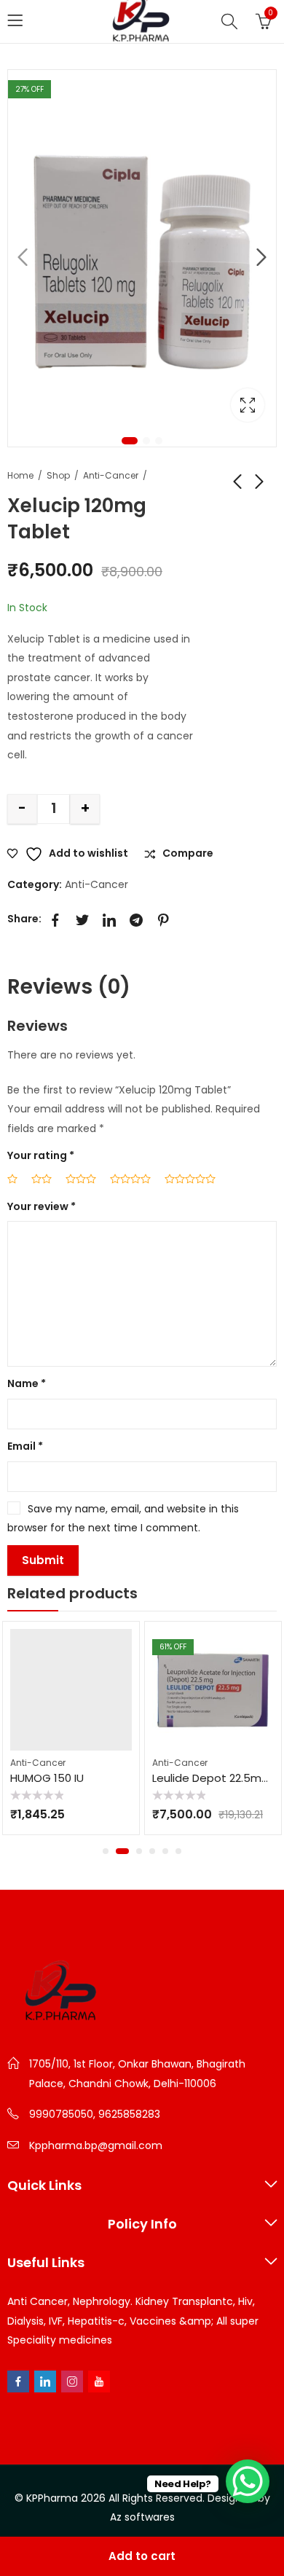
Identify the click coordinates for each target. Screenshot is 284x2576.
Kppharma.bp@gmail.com (96, 2145)
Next (261, 258)
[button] (106, 1851)
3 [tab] (159, 441)
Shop (58, 475)
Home (20, 475)
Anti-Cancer (111, 475)
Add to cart (142, 2556)
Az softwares (142, 2517)
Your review (42, 1206)
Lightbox (248, 405)
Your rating (41, 1155)
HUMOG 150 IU (47, 1778)
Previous (23, 258)
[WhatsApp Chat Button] (248, 2481)
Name (27, 1383)
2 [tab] (146, 441)
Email (25, 1446)
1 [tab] (130, 441)
